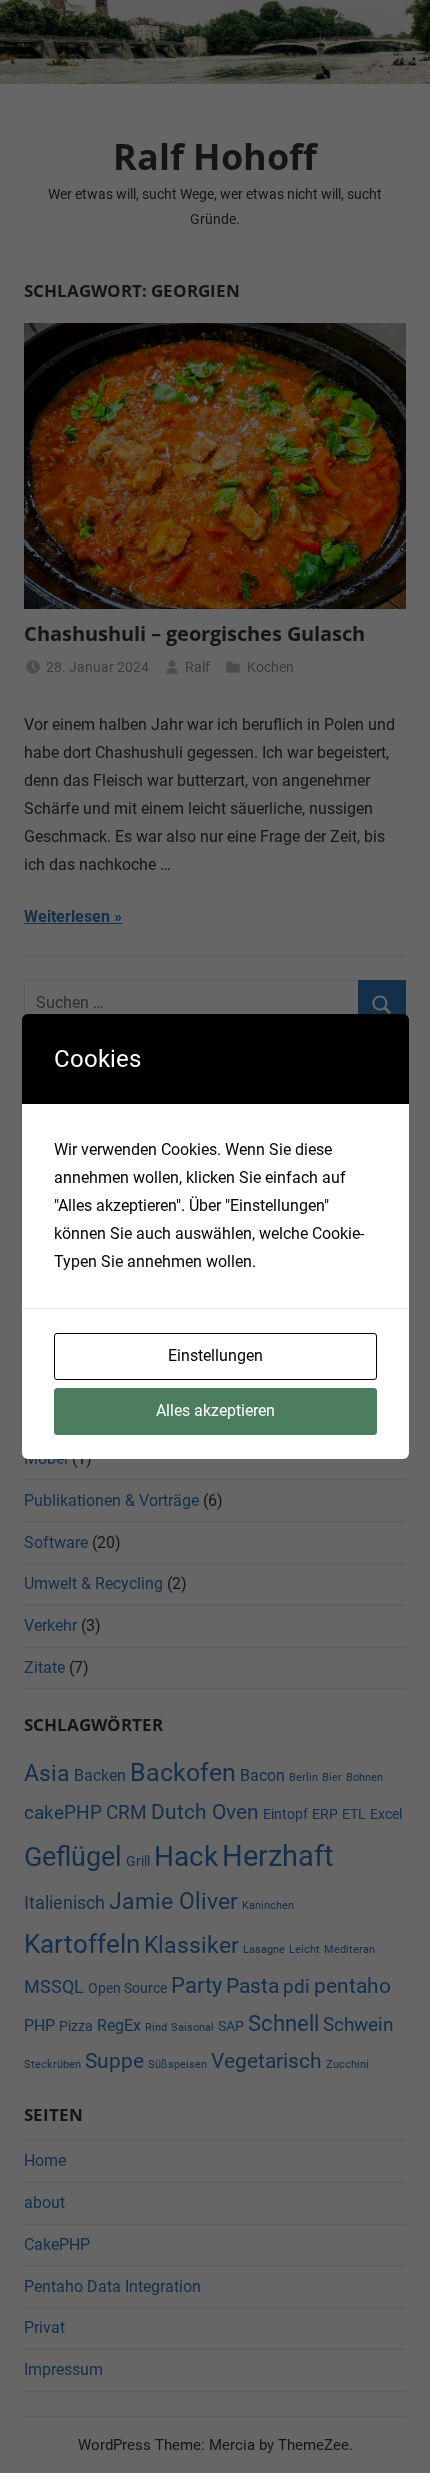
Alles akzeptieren (215, 1410)
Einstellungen (215, 1355)
